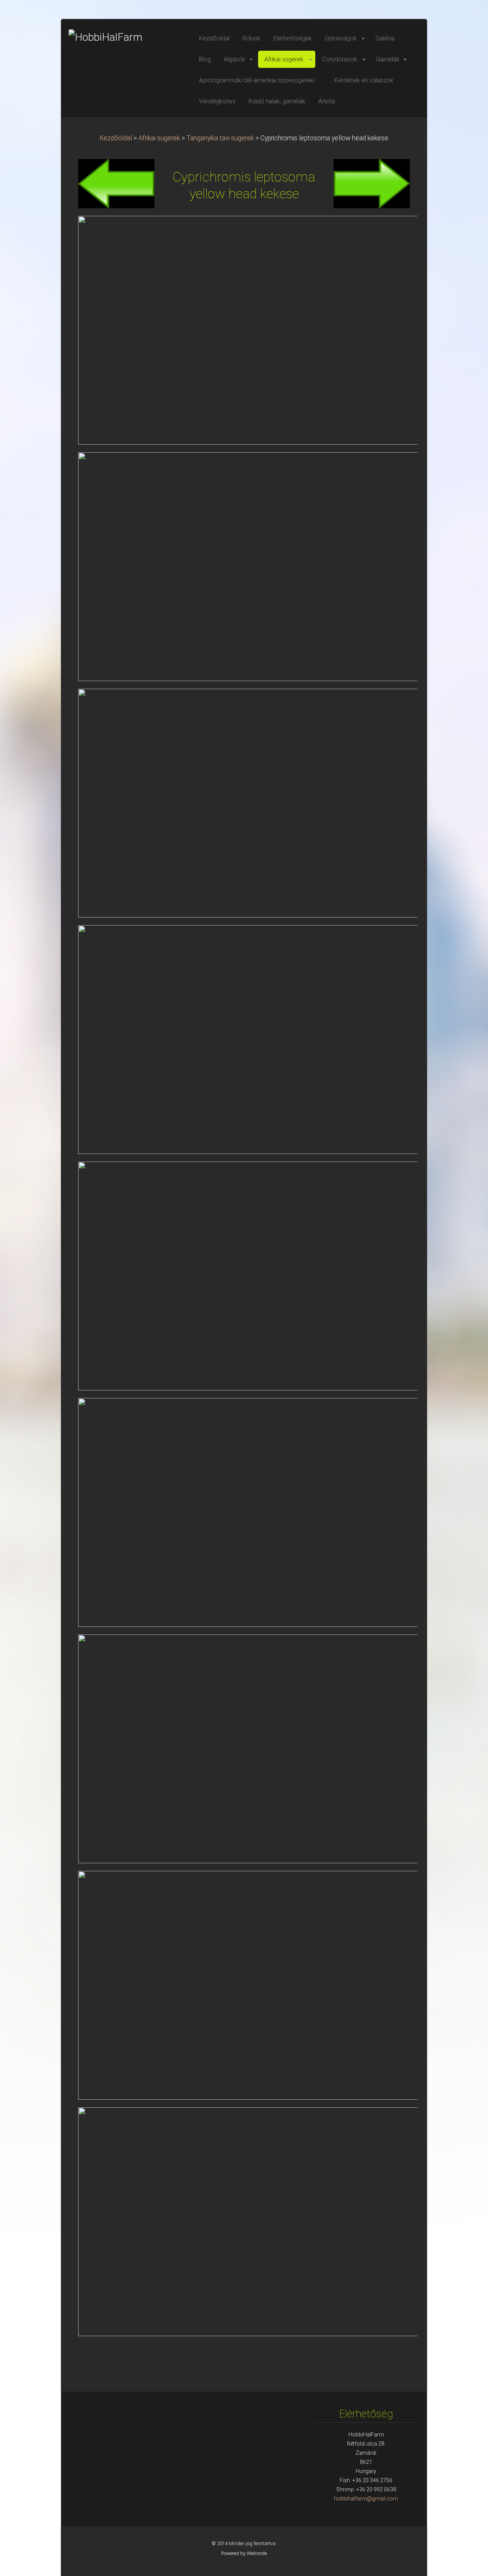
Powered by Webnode (244, 2553)
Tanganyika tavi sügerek (220, 138)
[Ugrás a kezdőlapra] (126, 37)
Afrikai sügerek (159, 138)
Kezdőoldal (116, 138)
